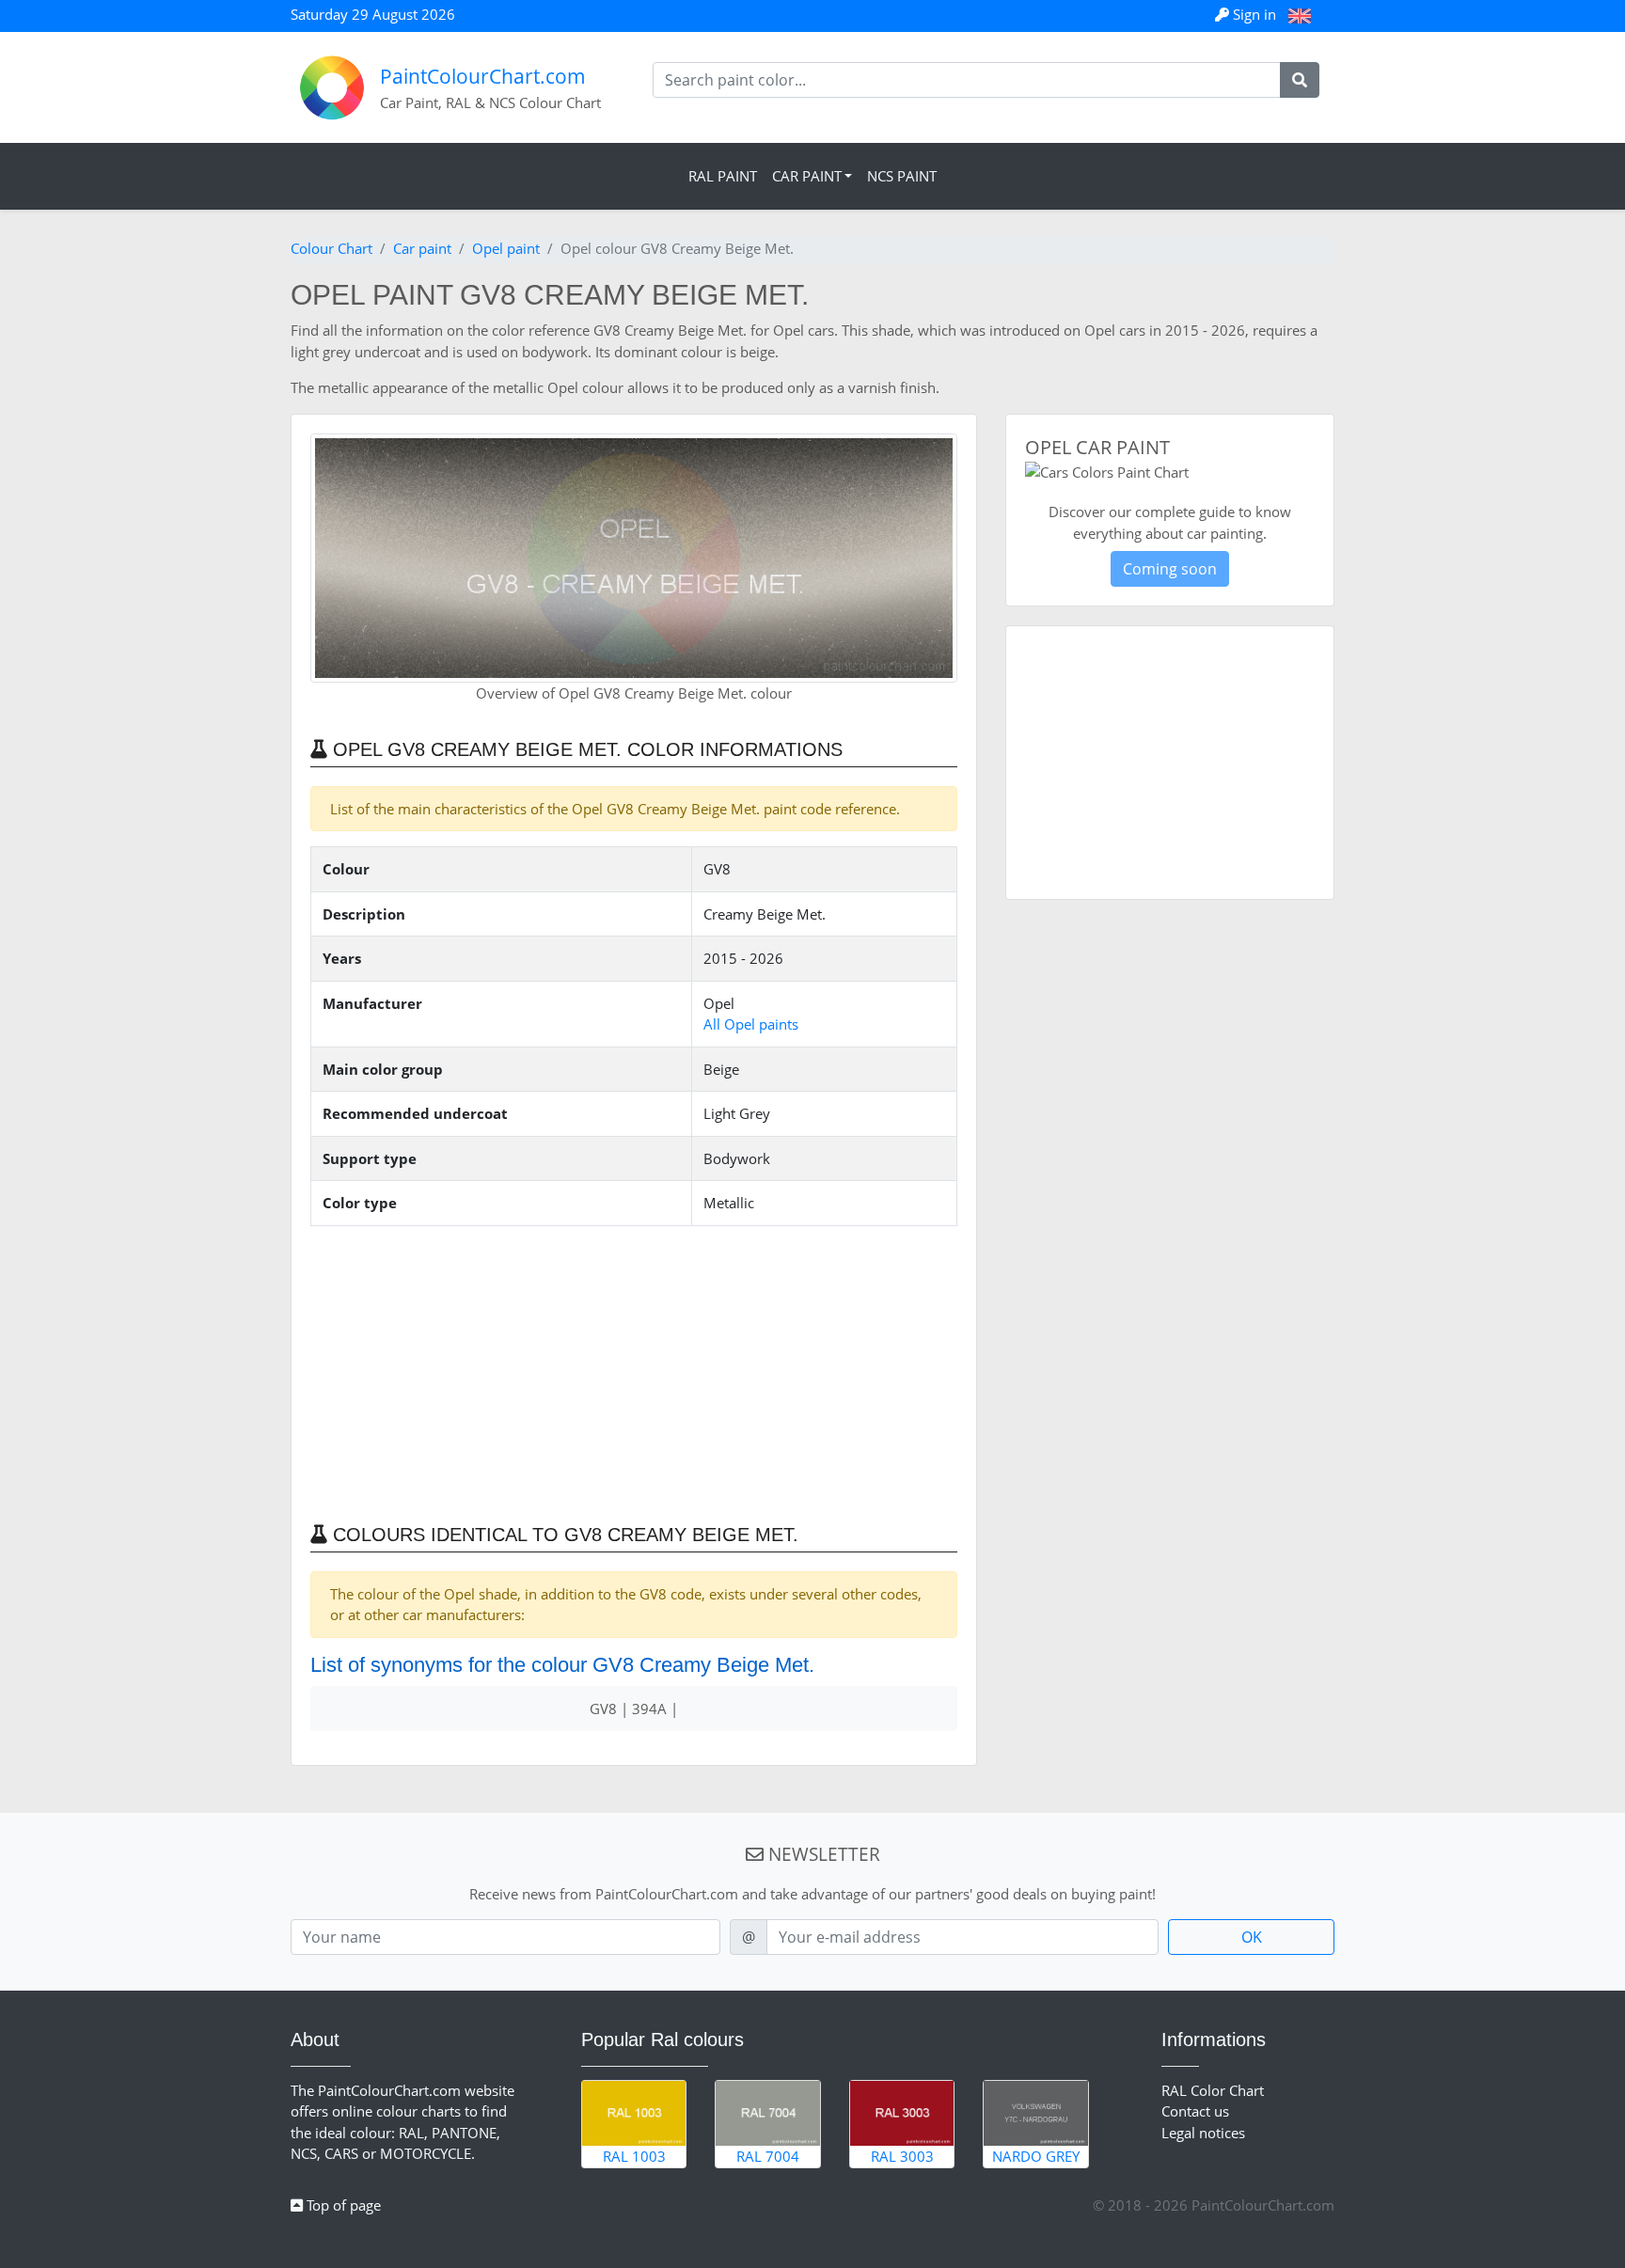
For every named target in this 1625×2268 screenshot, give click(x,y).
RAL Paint (723, 176)
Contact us (1195, 2111)
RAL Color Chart (1213, 2090)
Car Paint (807, 176)
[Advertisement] (634, 1373)
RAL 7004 (768, 2156)
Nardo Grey (1036, 2156)
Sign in (1254, 14)
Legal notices (1203, 2133)
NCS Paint (902, 176)
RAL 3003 (902, 2156)
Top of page (342, 2205)
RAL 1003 (634, 2156)
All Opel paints (751, 1024)
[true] (1300, 80)
